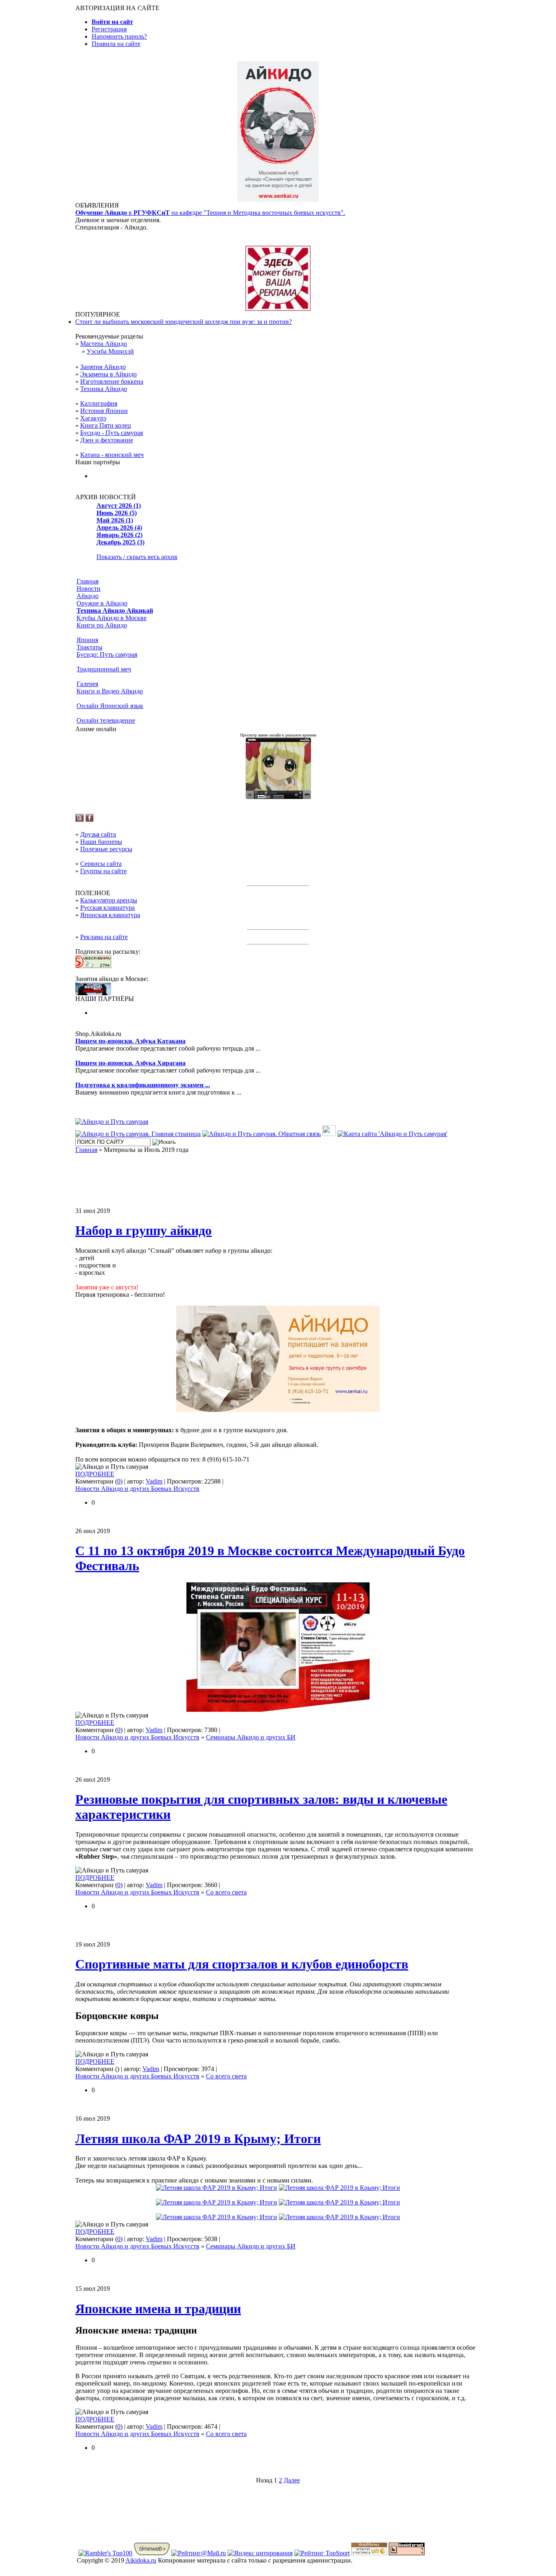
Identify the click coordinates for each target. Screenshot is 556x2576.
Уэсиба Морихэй (110, 351)
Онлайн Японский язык (110, 706)
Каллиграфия (99, 403)
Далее (292, 2480)
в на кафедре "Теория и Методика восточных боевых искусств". (210, 213)
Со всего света (226, 1892)
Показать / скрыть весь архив (137, 557)
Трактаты (90, 647)
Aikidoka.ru (141, 2560)
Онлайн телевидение (106, 720)
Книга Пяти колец (106, 425)
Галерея (87, 684)
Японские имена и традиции (158, 2309)
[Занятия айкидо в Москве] (278, 200)
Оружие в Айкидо (102, 603)
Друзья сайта (98, 834)
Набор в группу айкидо (143, 1230)
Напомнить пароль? (119, 36)
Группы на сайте (103, 871)
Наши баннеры (101, 842)
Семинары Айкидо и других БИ (251, 1737)
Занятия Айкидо (103, 367)
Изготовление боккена (112, 381)
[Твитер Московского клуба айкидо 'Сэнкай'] (80, 820)
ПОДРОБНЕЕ (95, 1474)
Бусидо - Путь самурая (112, 433)
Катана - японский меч (112, 455)
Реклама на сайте (104, 937)
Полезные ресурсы (106, 849)
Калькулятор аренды (109, 900)
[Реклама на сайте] (278, 309)
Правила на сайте (116, 44)
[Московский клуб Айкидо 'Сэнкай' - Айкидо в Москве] (93, 993)
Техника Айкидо (104, 389)
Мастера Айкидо (104, 344)
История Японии (104, 411)
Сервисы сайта (101, 864)
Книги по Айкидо (102, 625)
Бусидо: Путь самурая (107, 654)
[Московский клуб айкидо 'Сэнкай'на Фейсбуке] (90, 820)
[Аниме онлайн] (278, 797)
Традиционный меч (104, 669)
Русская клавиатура (107, 908)
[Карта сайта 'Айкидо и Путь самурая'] (392, 1134)
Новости (89, 589)
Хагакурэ (93, 418)
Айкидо (88, 596)
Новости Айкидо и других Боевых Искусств (137, 1489)
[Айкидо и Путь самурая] (112, 1122)
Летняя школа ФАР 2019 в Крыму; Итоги (198, 2139)
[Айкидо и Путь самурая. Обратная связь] (262, 1134)
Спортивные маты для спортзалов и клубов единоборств (242, 1964)
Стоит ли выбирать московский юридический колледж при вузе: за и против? (184, 322)
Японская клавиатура (110, 915)
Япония (87, 640)
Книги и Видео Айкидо (110, 691)
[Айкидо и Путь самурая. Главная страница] (138, 1134)
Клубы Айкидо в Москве (112, 618)
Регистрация (109, 29)
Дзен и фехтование (107, 440)
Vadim (154, 1481)
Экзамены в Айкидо (108, 374)
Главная (88, 581)
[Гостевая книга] (329, 1134)
